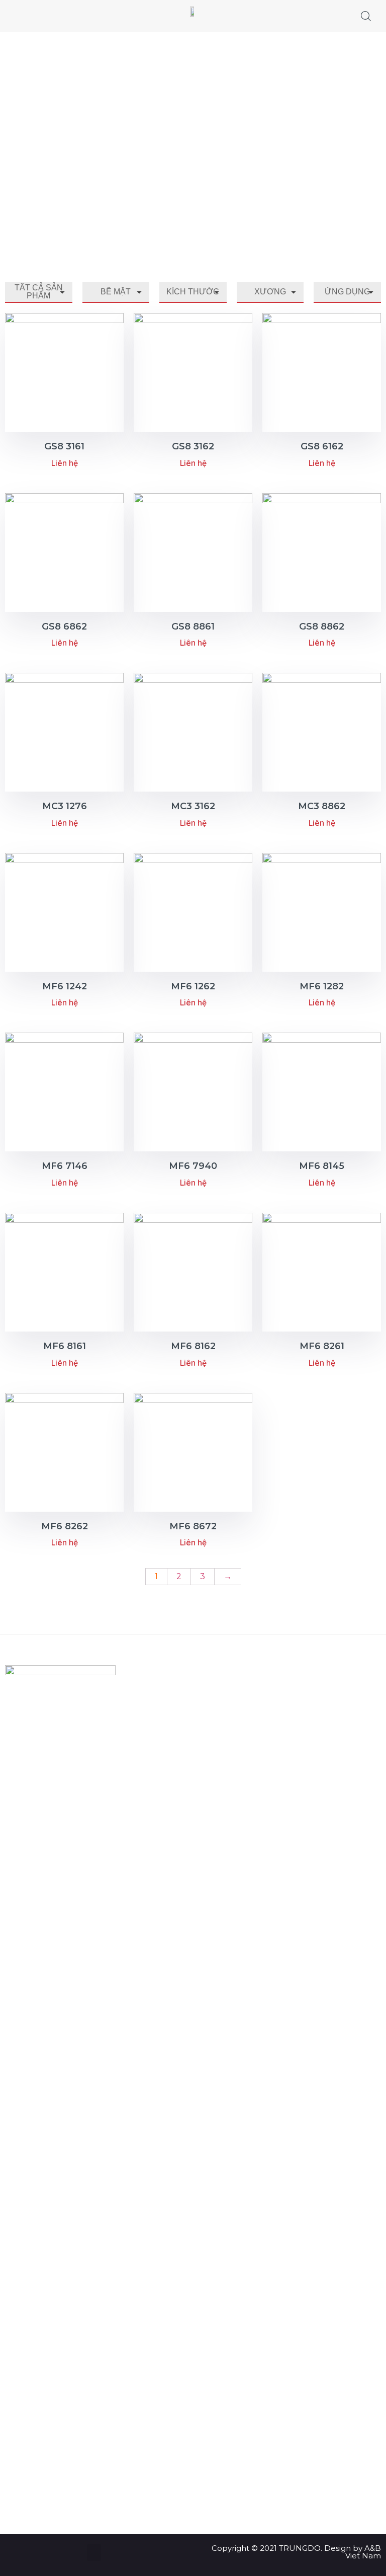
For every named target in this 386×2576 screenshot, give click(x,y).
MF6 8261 (322, 1346)
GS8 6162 (322, 446)
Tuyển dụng (171, 1730)
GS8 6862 (64, 627)
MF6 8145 (322, 1166)
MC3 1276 (65, 806)
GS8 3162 (193, 446)
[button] (94, 2553)
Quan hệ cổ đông (181, 1688)
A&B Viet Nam (363, 2552)
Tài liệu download (181, 1751)
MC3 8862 (322, 806)
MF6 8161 (65, 1346)
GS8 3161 (64, 446)
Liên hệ (162, 1772)
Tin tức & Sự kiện (179, 1709)
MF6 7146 (65, 1166)
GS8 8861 (193, 627)
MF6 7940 (193, 1166)
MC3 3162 (193, 806)
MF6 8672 (193, 1526)
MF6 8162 (193, 1346)
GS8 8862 (322, 627)
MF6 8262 (65, 1526)
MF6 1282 (322, 986)
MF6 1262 (193, 986)
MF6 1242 (65, 986)
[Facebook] (50, 2483)
